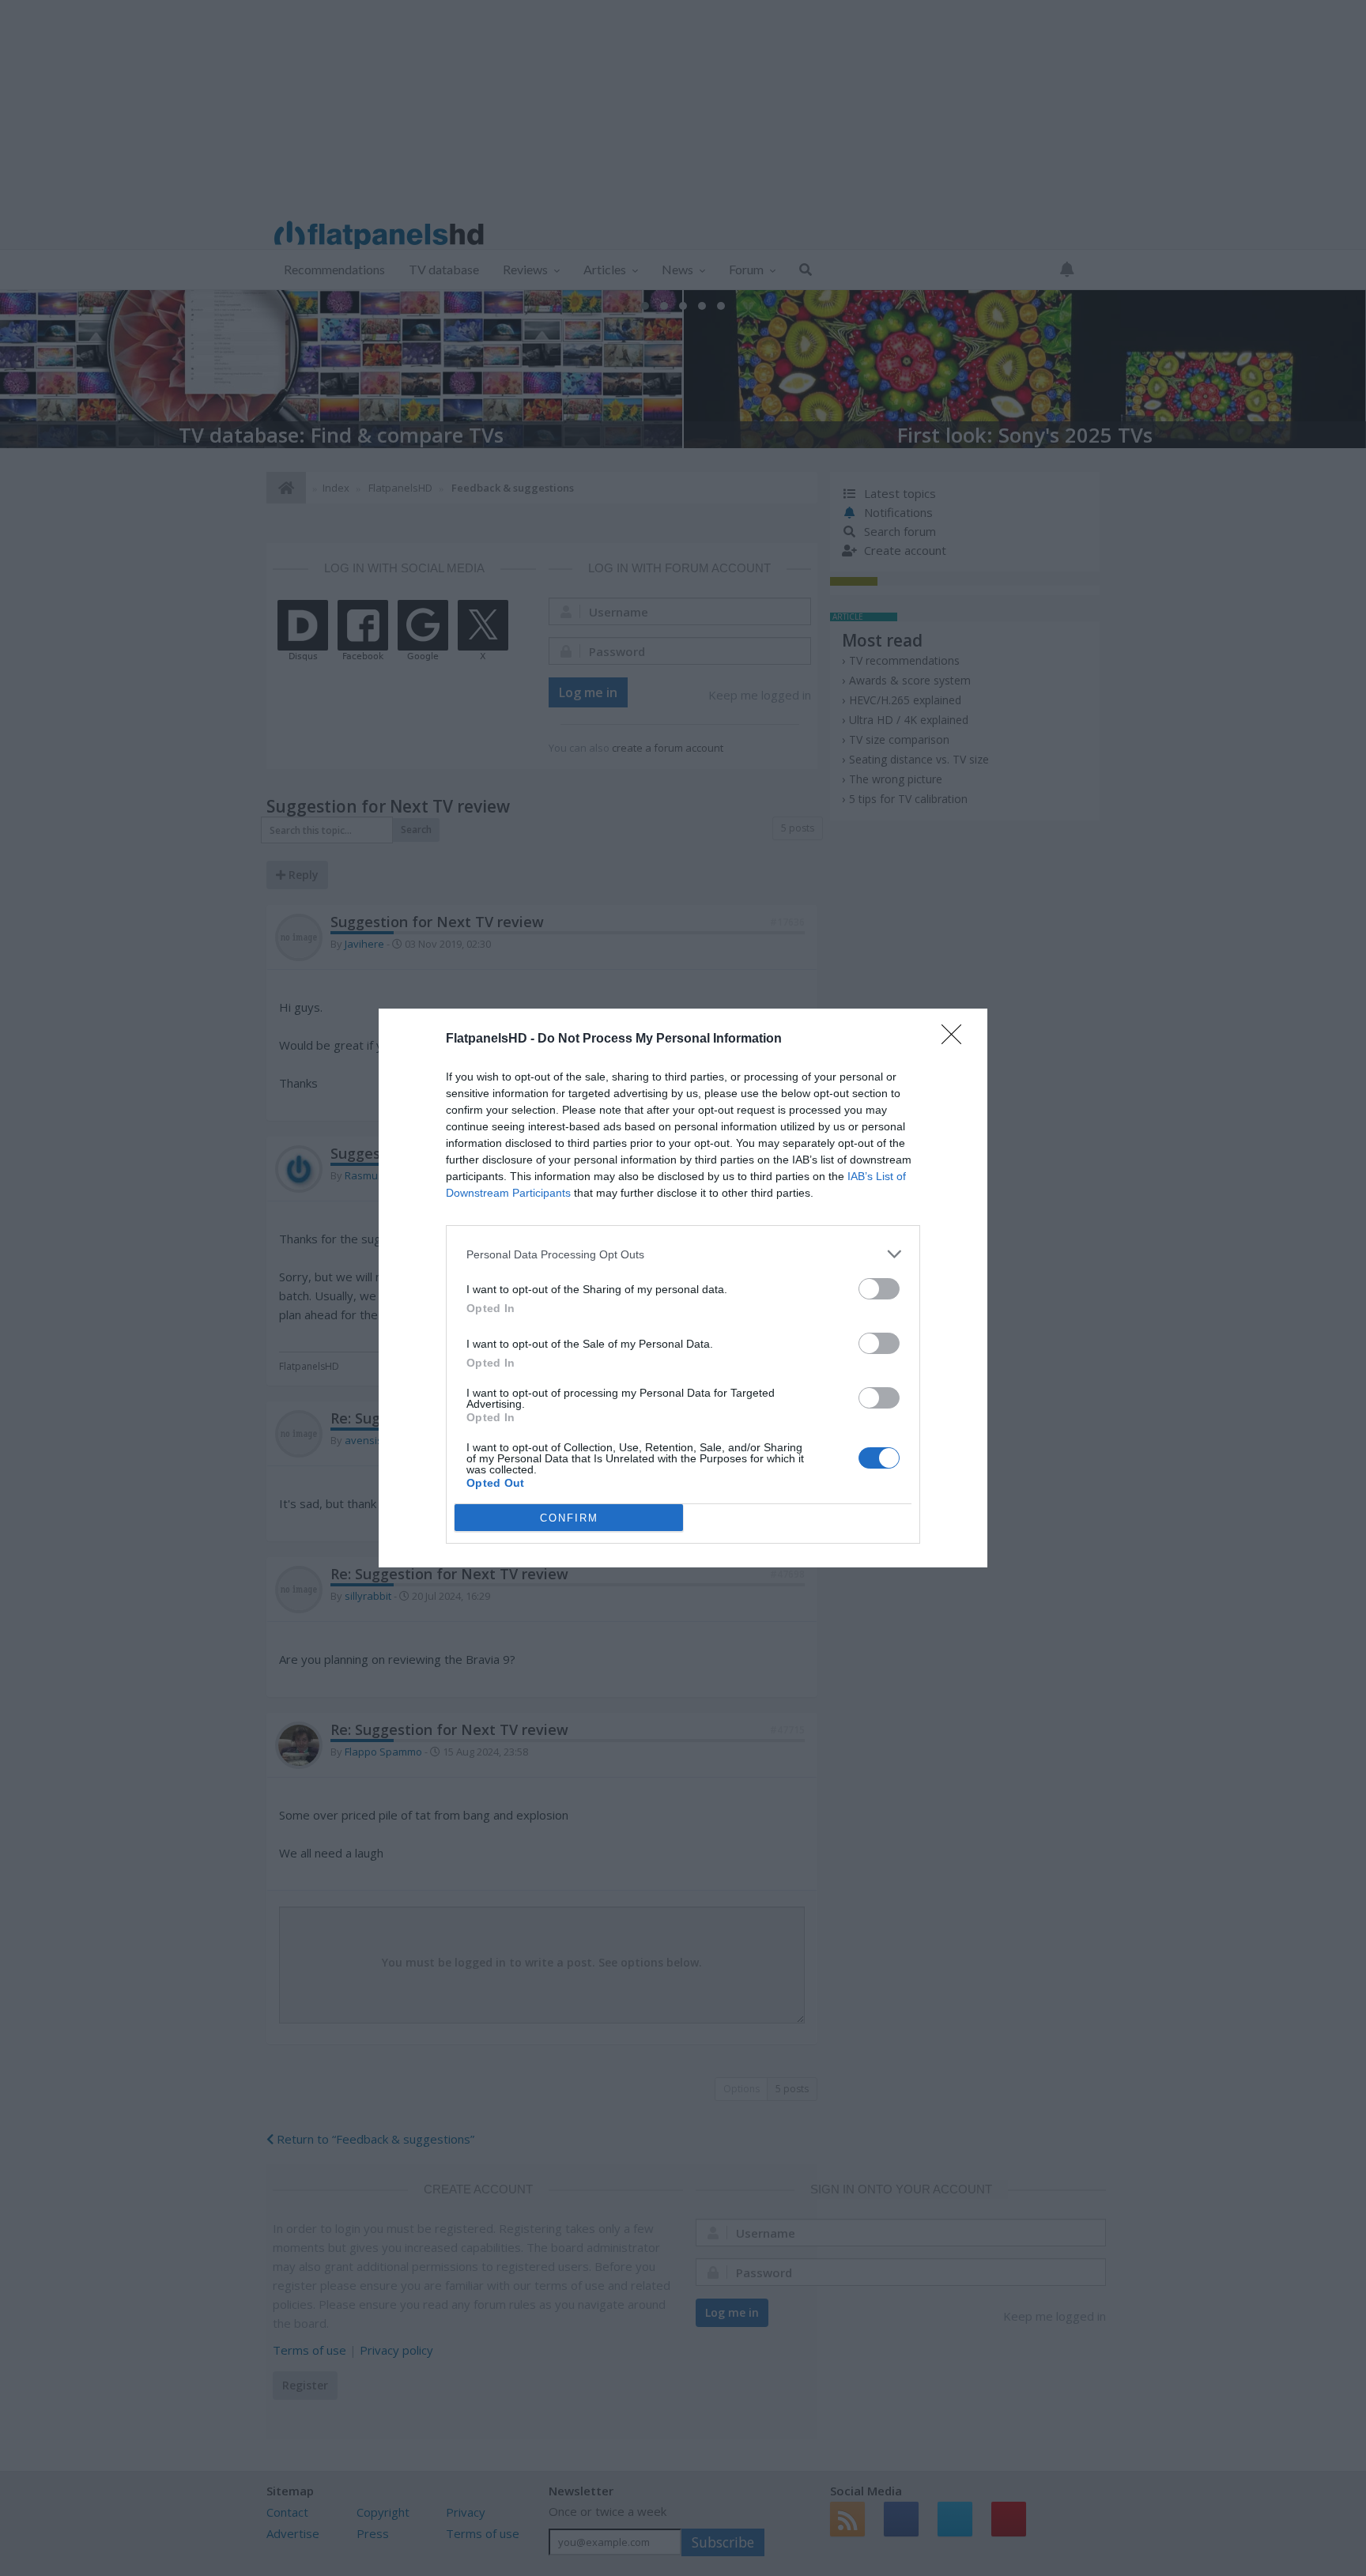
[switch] (879, 1289)
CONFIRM (569, 1518)
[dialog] (683, 1288)
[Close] (957, 1039)
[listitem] (683, 1254)
